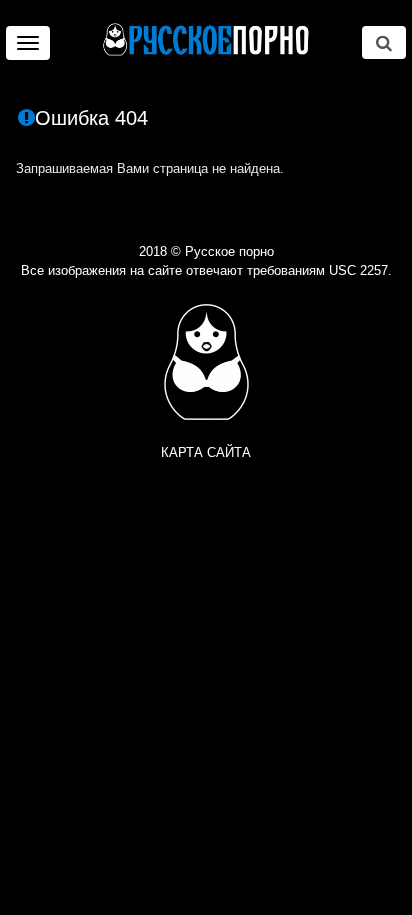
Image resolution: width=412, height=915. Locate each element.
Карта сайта (206, 452)
